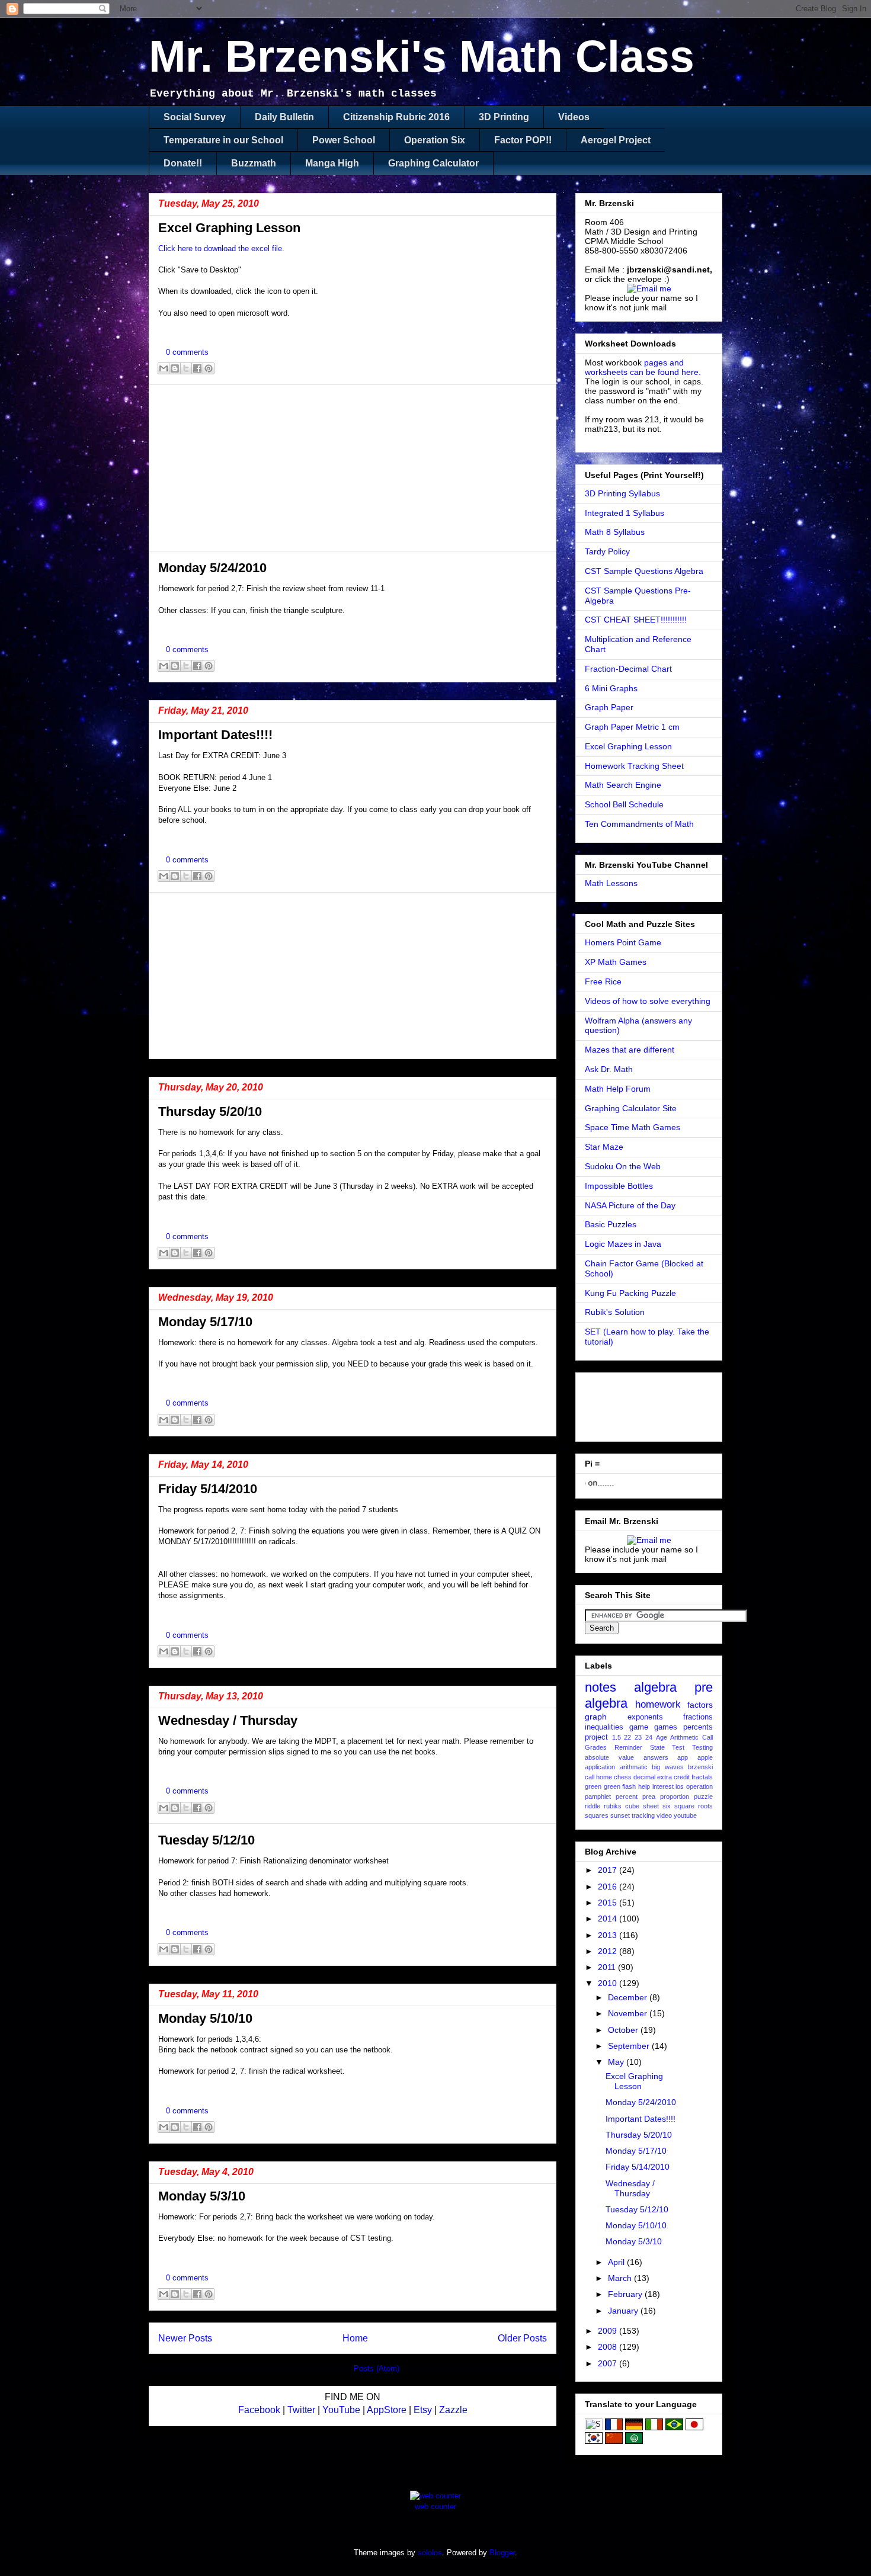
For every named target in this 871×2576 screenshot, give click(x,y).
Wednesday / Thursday (228, 1720)
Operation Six (435, 140)
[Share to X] (186, 368)
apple (705, 1757)
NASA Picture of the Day (630, 1205)
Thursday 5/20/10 (210, 1111)
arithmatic (634, 1767)
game (639, 1727)
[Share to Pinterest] (209, 368)
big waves (668, 1767)
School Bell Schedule (624, 804)
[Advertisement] (353, 468)
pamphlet (598, 1797)
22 (627, 1737)
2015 (609, 1903)
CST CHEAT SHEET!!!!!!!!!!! (636, 620)
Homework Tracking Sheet (634, 766)
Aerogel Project (616, 140)
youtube (685, 1815)
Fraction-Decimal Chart (628, 669)
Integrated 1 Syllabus (625, 513)
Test (678, 1747)
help (644, 1786)
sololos (430, 2553)
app (683, 1757)
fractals (702, 1777)
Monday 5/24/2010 (212, 568)
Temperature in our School (223, 140)
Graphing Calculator (433, 163)
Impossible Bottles (619, 1186)
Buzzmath (254, 163)
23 (638, 1737)
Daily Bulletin (284, 117)
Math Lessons (611, 883)
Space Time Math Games (633, 1127)
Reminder (628, 1747)
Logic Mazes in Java (623, 1244)
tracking (643, 1815)
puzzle (703, 1797)
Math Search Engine (623, 785)
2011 (608, 1967)
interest (663, 1786)
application (600, 1767)
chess (623, 1777)
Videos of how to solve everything (648, 1001)
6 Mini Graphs (611, 688)
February (626, 2294)
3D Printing (504, 117)
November (629, 2013)
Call (707, 1737)
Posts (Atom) (377, 2368)
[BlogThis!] (175, 368)
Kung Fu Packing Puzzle (630, 1293)
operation (699, 1786)
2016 (609, 1887)
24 (649, 1737)
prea (649, 1797)
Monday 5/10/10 (205, 2018)
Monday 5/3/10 (202, 2196)
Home (355, 2338)
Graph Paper (609, 707)
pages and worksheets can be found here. (643, 367)
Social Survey (195, 117)
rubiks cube (622, 1806)
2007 (609, 2363)
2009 (609, 2331)
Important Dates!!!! (215, 735)
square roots (694, 1806)
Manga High (332, 163)
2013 (609, 1935)
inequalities (604, 1727)
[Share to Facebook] (197, 368)
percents (698, 1727)
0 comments (187, 352)
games (666, 1727)
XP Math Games (616, 962)
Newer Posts (185, 2338)
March (621, 2278)
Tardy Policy (607, 551)
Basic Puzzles (611, 1224)
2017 (609, 1870)
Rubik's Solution (615, 1312)
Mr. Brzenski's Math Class (422, 56)
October (624, 2030)
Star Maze (604, 1147)
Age (662, 1737)
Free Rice (603, 981)
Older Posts (522, 2338)
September (630, 2046)
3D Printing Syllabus (622, 493)
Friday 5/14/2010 (208, 1489)
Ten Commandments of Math (639, 824)
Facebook (259, 2410)
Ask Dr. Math (609, 1069)
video (664, 1815)
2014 (609, 1919)
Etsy (423, 2410)
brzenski (700, 1767)
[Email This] (164, 368)
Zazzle (453, 2410)
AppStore (387, 2410)
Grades (596, 1747)
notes (601, 1687)
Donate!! (183, 163)
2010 (609, 1983)
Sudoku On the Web (623, 1166)
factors (700, 1705)
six (667, 1806)
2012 (609, 1951)
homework (658, 1704)
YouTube (341, 2410)
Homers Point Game (623, 942)
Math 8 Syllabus (615, 532)
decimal (644, 1777)
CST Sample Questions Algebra (644, 571)
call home (598, 1777)
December (629, 1997)
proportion (675, 1797)
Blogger (502, 2553)
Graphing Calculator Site (631, 1108)
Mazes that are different (630, 1050)
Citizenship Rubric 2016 (396, 117)
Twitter (301, 2410)
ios (680, 1786)
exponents (645, 1717)
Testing (702, 1747)
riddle (593, 1806)
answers (656, 1757)
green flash (620, 1786)
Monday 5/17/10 (205, 1322)
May (617, 2062)
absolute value (609, 1757)
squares (597, 1815)
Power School (344, 140)
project (596, 1737)
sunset (620, 1815)
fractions (698, 1717)
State (657, 1747)
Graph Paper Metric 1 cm (632, 727)
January (624, 2311)
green (593, 1786)
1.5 (617, 1737)
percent (627, 1797)
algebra (655, 1687)
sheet (651, 1806)
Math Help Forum (618, 1089)
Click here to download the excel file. (221, 248)
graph (596, 1717)
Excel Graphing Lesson (229, 228)
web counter (435, 2506)
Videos (574, 117)
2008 (609, 2347)
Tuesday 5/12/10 (206, 1840)
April (617, 2262)
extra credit (673, 1777)
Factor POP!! (523, 140)
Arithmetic (684, 1737)
